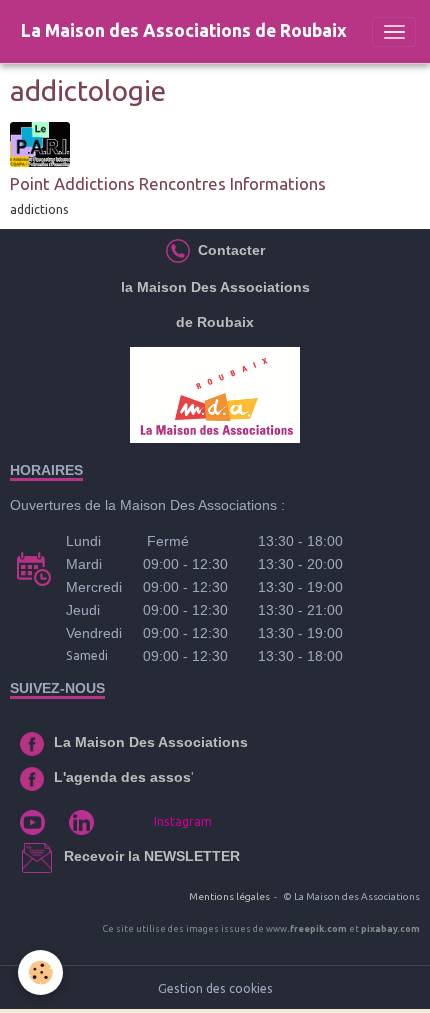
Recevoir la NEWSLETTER (152, 856)
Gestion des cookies (215, 988)
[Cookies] (40, 972)
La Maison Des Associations (151, 742)
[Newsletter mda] (62, 856)
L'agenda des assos (122, 777)
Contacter (229, 250)
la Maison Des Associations (215, 287)
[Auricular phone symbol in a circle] (178, 250)
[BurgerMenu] (394, 32)
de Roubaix (215, 322)
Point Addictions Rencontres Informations (168, 183)
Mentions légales (229, 896)
